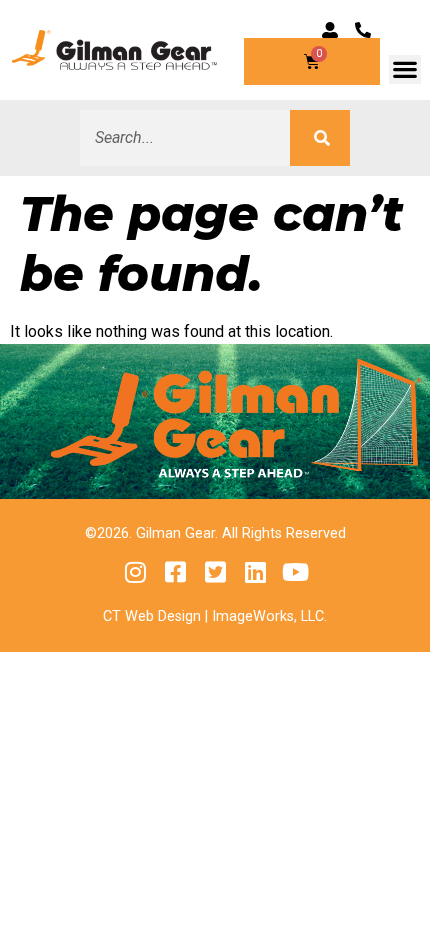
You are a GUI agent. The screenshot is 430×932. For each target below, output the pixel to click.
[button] (405, 69)
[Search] (320, 138)
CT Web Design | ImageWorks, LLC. (215, 616)
